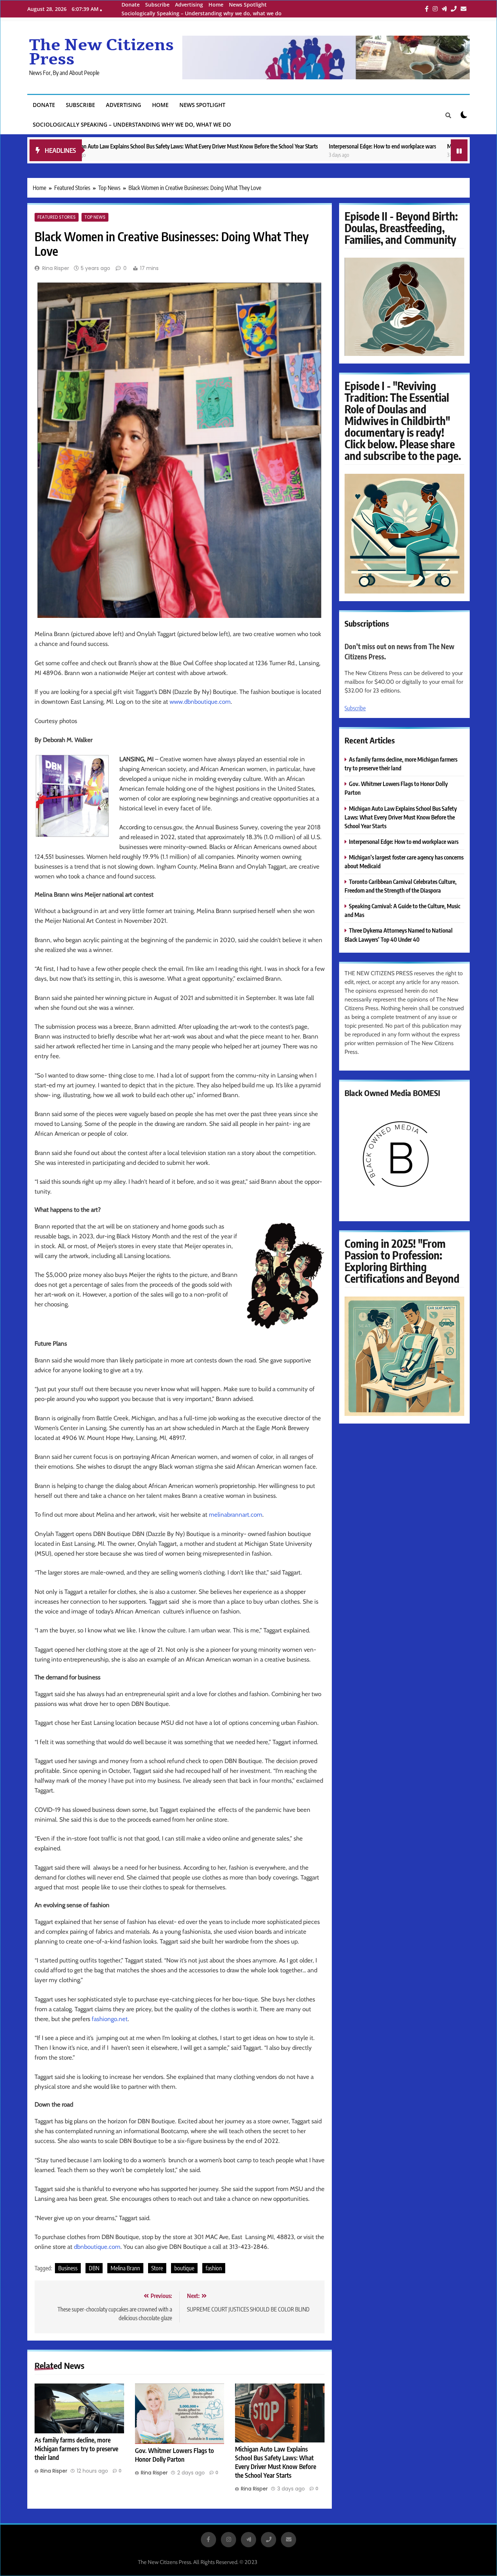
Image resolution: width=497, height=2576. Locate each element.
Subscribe (157, 5)
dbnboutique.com (97, 2247)
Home (216, 5)
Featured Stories (57, 217)
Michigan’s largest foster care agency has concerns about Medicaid (422, 146)
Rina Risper (56, 268)
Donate (131, 5)
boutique (184, 2268)
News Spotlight (248, 5)
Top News (95, 217)
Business (68, 2268)
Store (157, 2268)
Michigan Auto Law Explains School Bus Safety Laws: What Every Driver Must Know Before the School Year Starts (276, 2462)
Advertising (189, 5)
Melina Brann (125, 2268)
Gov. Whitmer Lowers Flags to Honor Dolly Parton (174, 2455)
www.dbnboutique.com (200, 702)
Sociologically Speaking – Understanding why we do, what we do (202, 13)
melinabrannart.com (236, 1515)
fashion (214, 2268)
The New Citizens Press (102, 52)
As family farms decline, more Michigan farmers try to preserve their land (76, 2449)
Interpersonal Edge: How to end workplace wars (284, 146)
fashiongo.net (110, 2019)
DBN (94, 2268)
